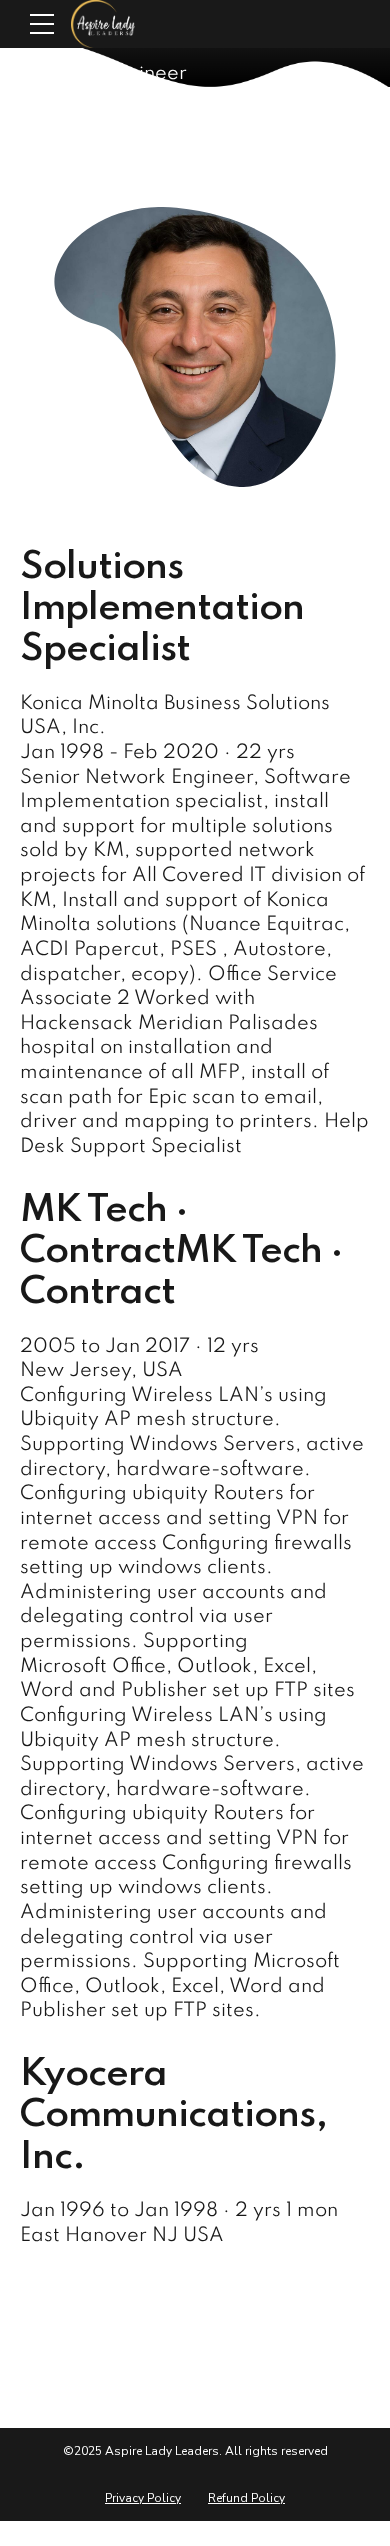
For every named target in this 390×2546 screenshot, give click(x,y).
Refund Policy (246, 2498)
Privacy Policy (143, 2498)
